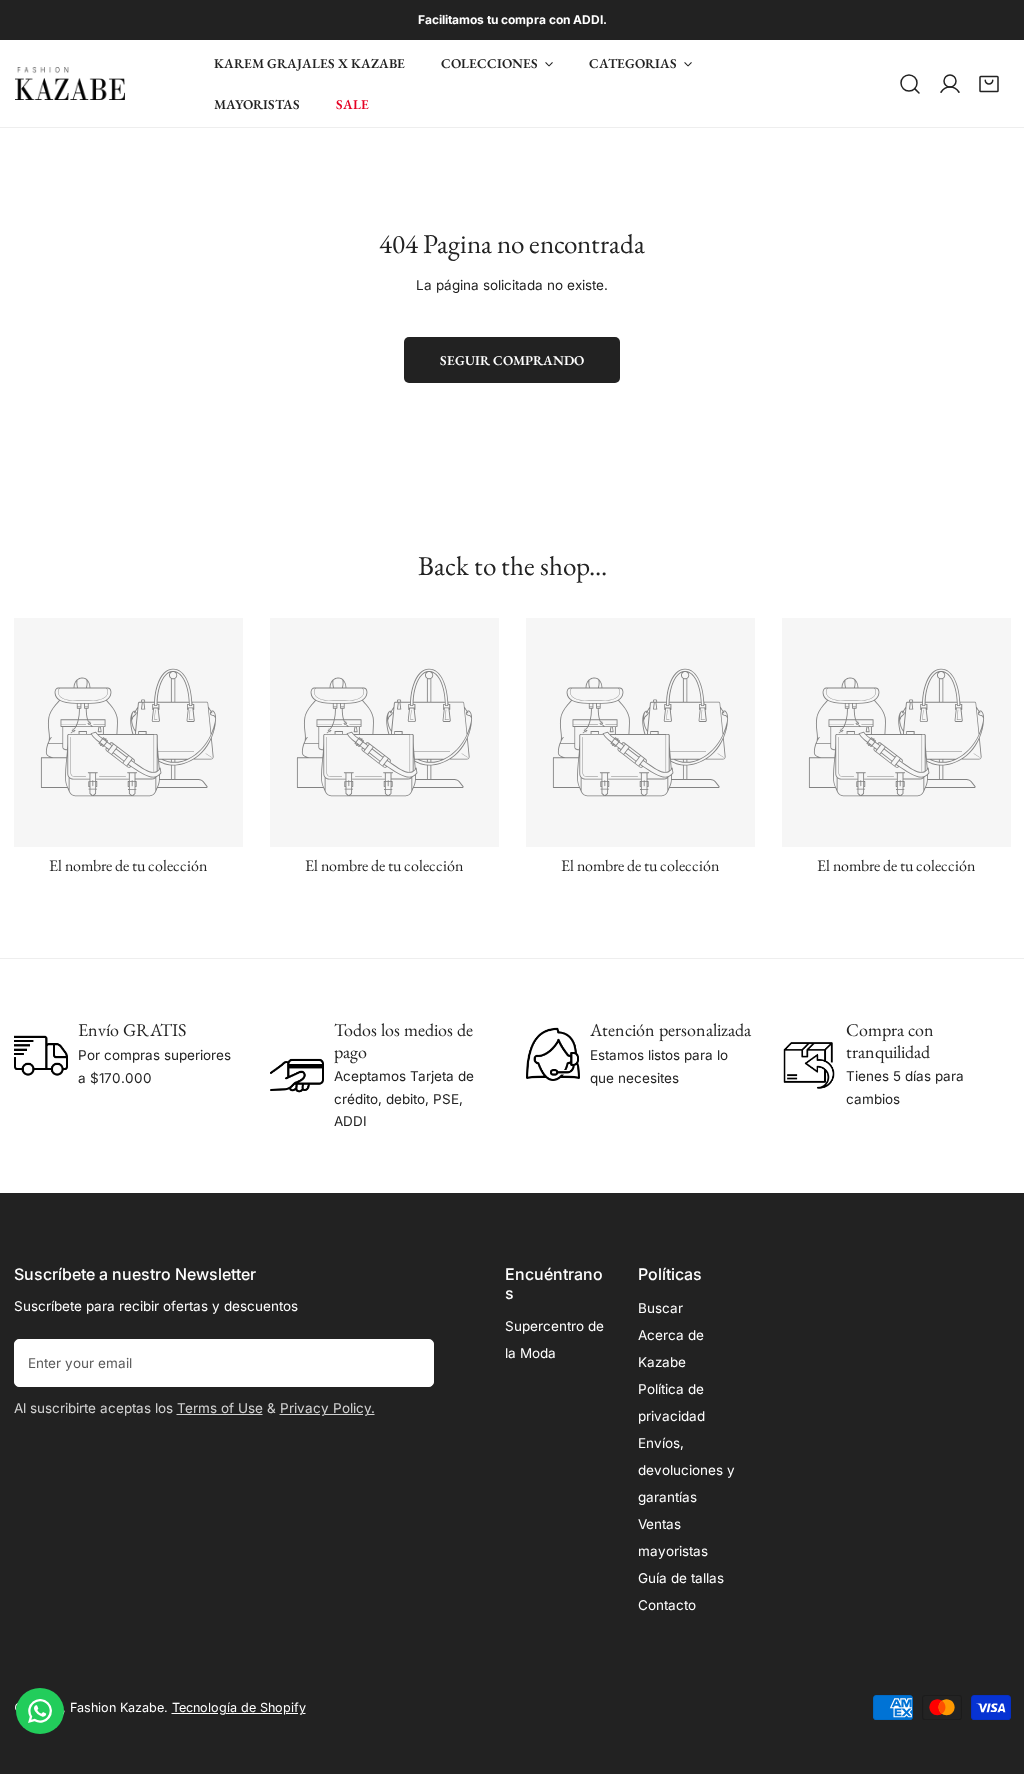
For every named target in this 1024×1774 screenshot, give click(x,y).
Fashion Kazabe (117, 1707)
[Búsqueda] (910, 84)
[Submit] (409, 1362)
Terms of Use (220, 1408)
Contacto (667, 1605)
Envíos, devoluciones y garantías (686, 1470)
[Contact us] (40, 1711)
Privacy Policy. (327, 1408)
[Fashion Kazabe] (70, 83)
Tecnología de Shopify (239, 1707)
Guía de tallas (681, 1578)
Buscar (660, 1308)
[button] (989, 84)
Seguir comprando (512, 360)
